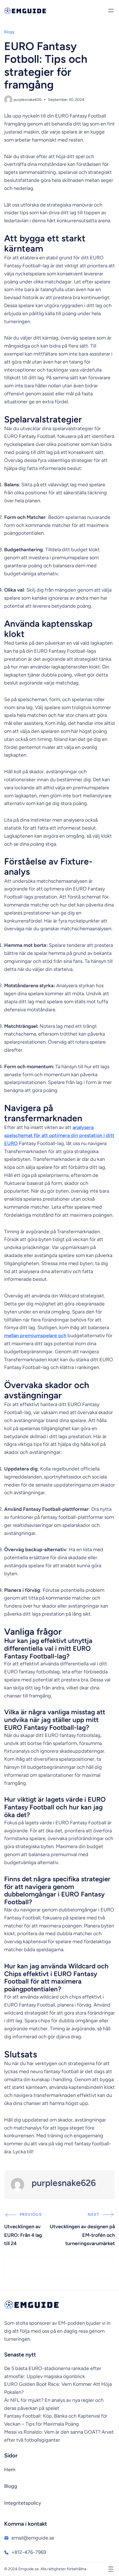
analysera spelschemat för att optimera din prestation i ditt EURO (59, 1135)
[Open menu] (111, 11)
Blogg (9, 32)
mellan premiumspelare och (35, 1336)
